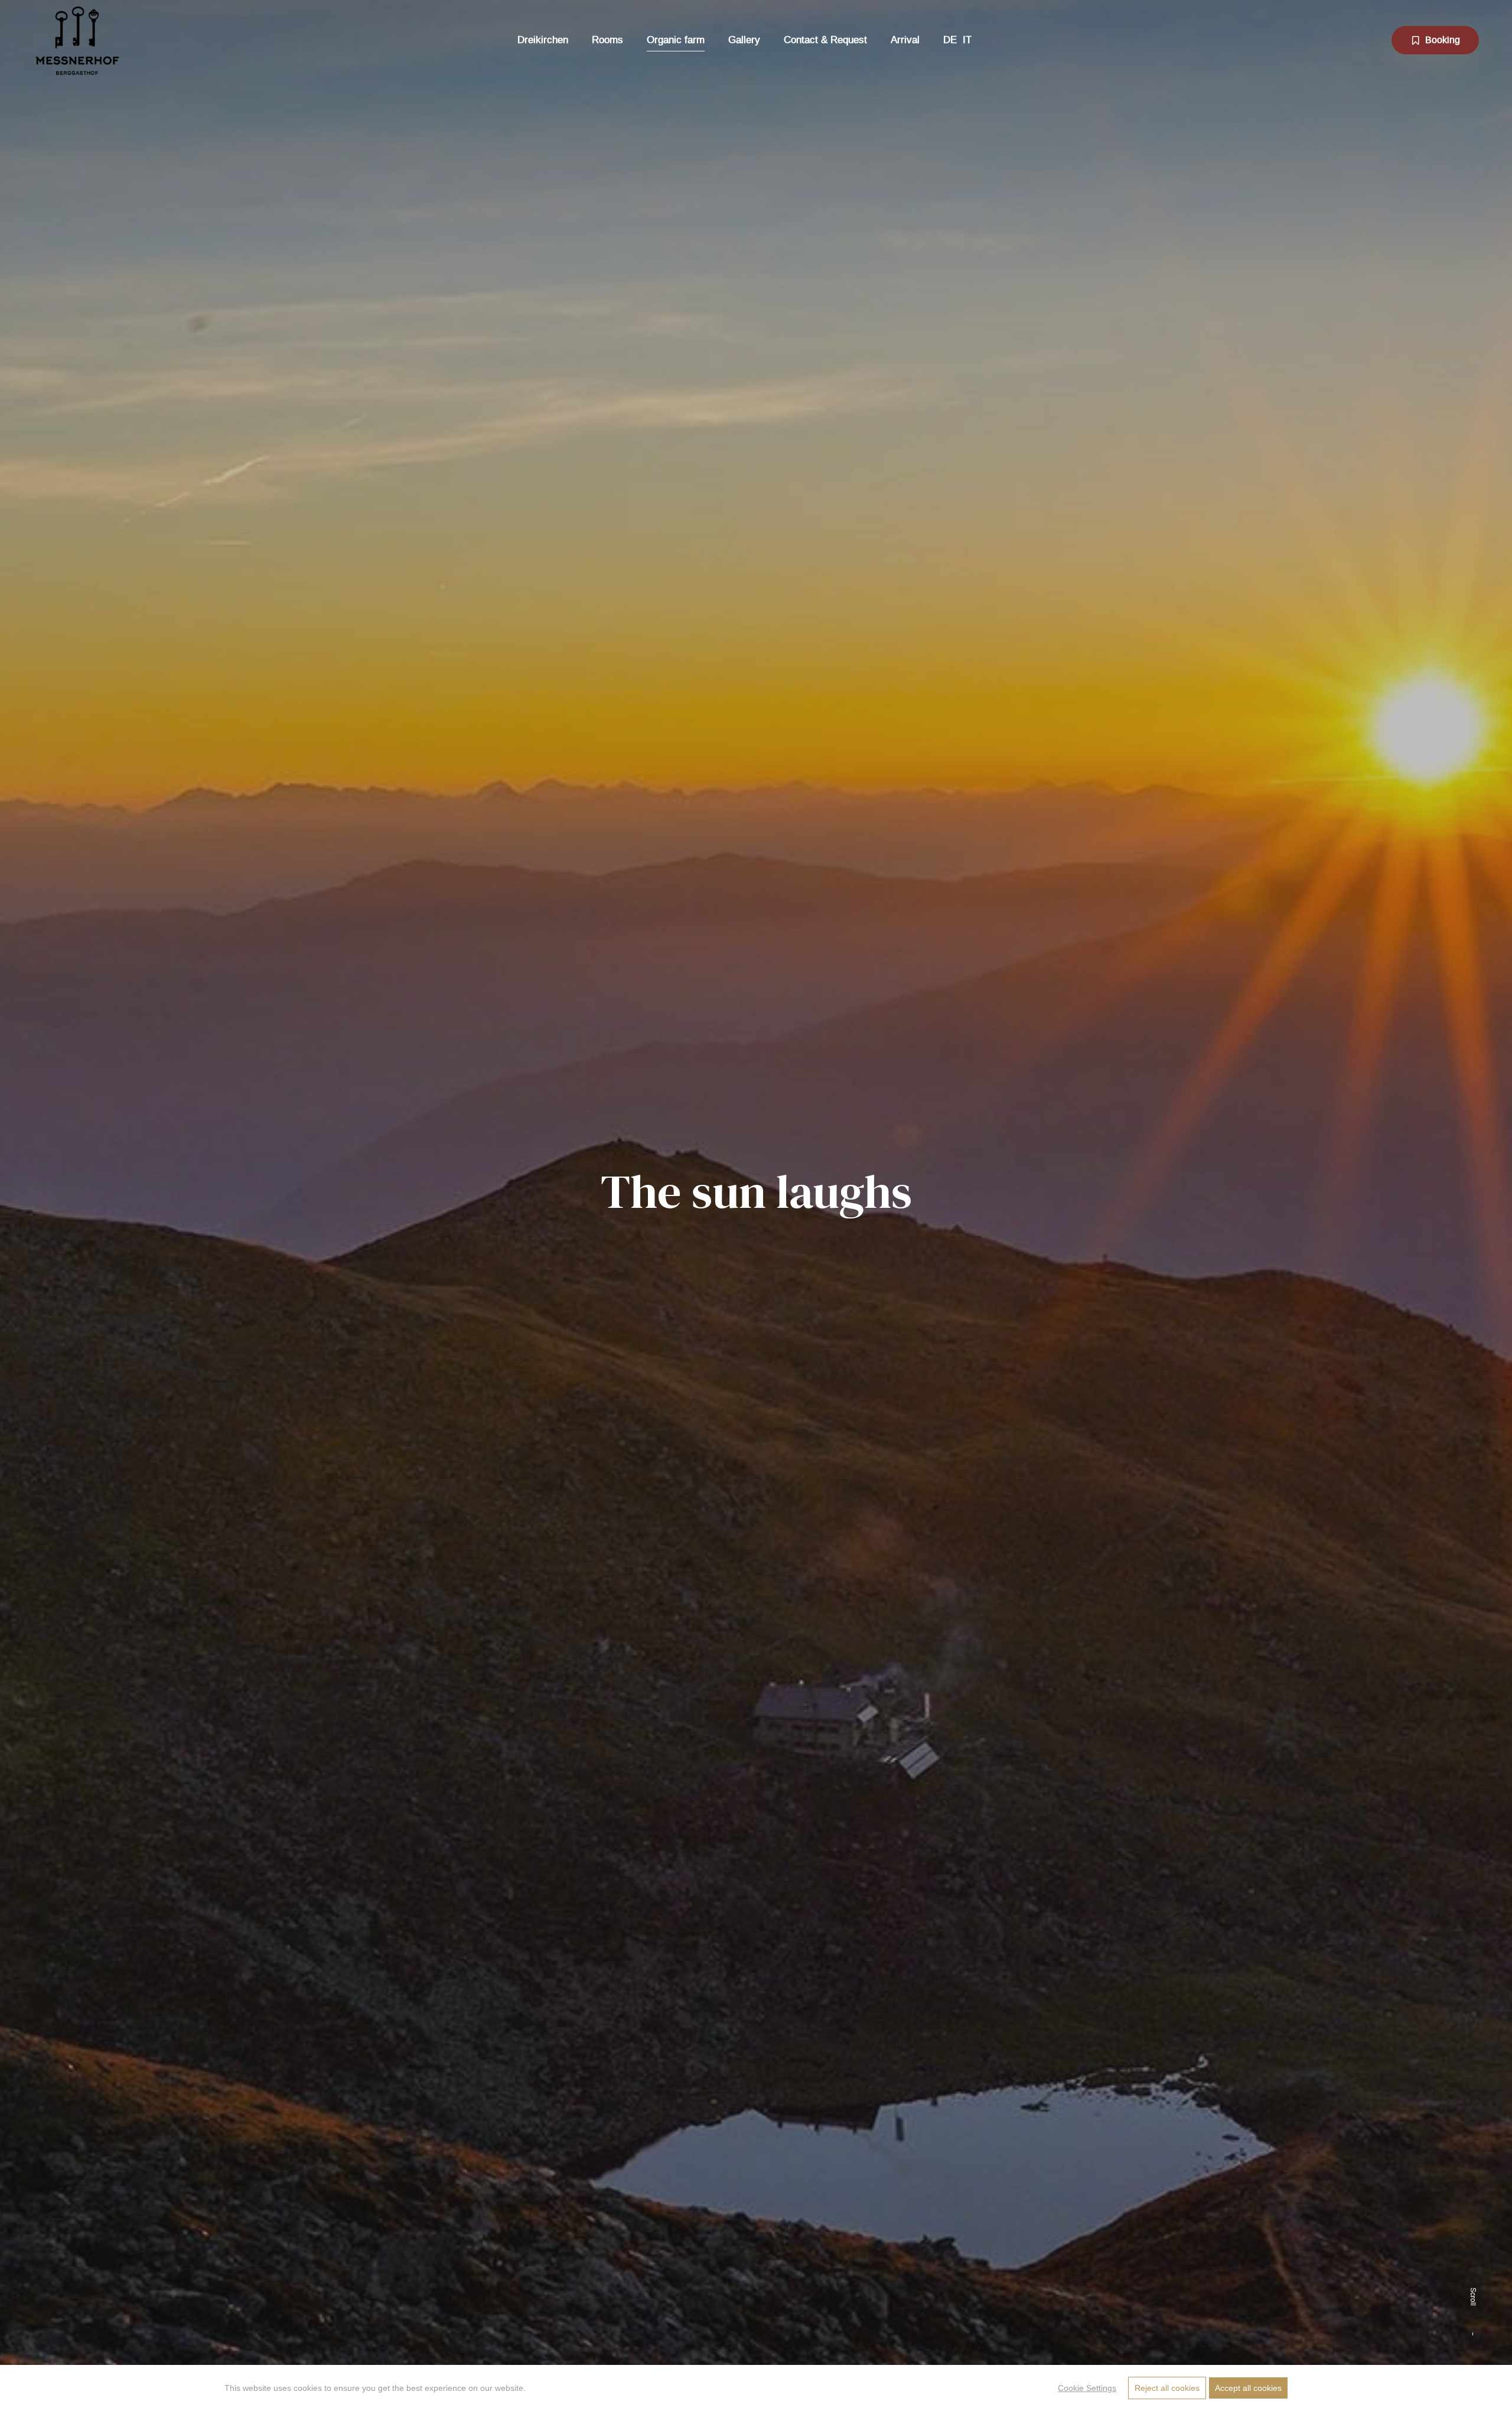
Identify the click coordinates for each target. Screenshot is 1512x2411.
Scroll (1473, 2297)
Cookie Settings (1087, 2388)
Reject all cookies (1167, 2388)
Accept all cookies (1248, 2388)
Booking (1443, 40)
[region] (756, 2388)
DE (950, 40)
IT (967, 40)
